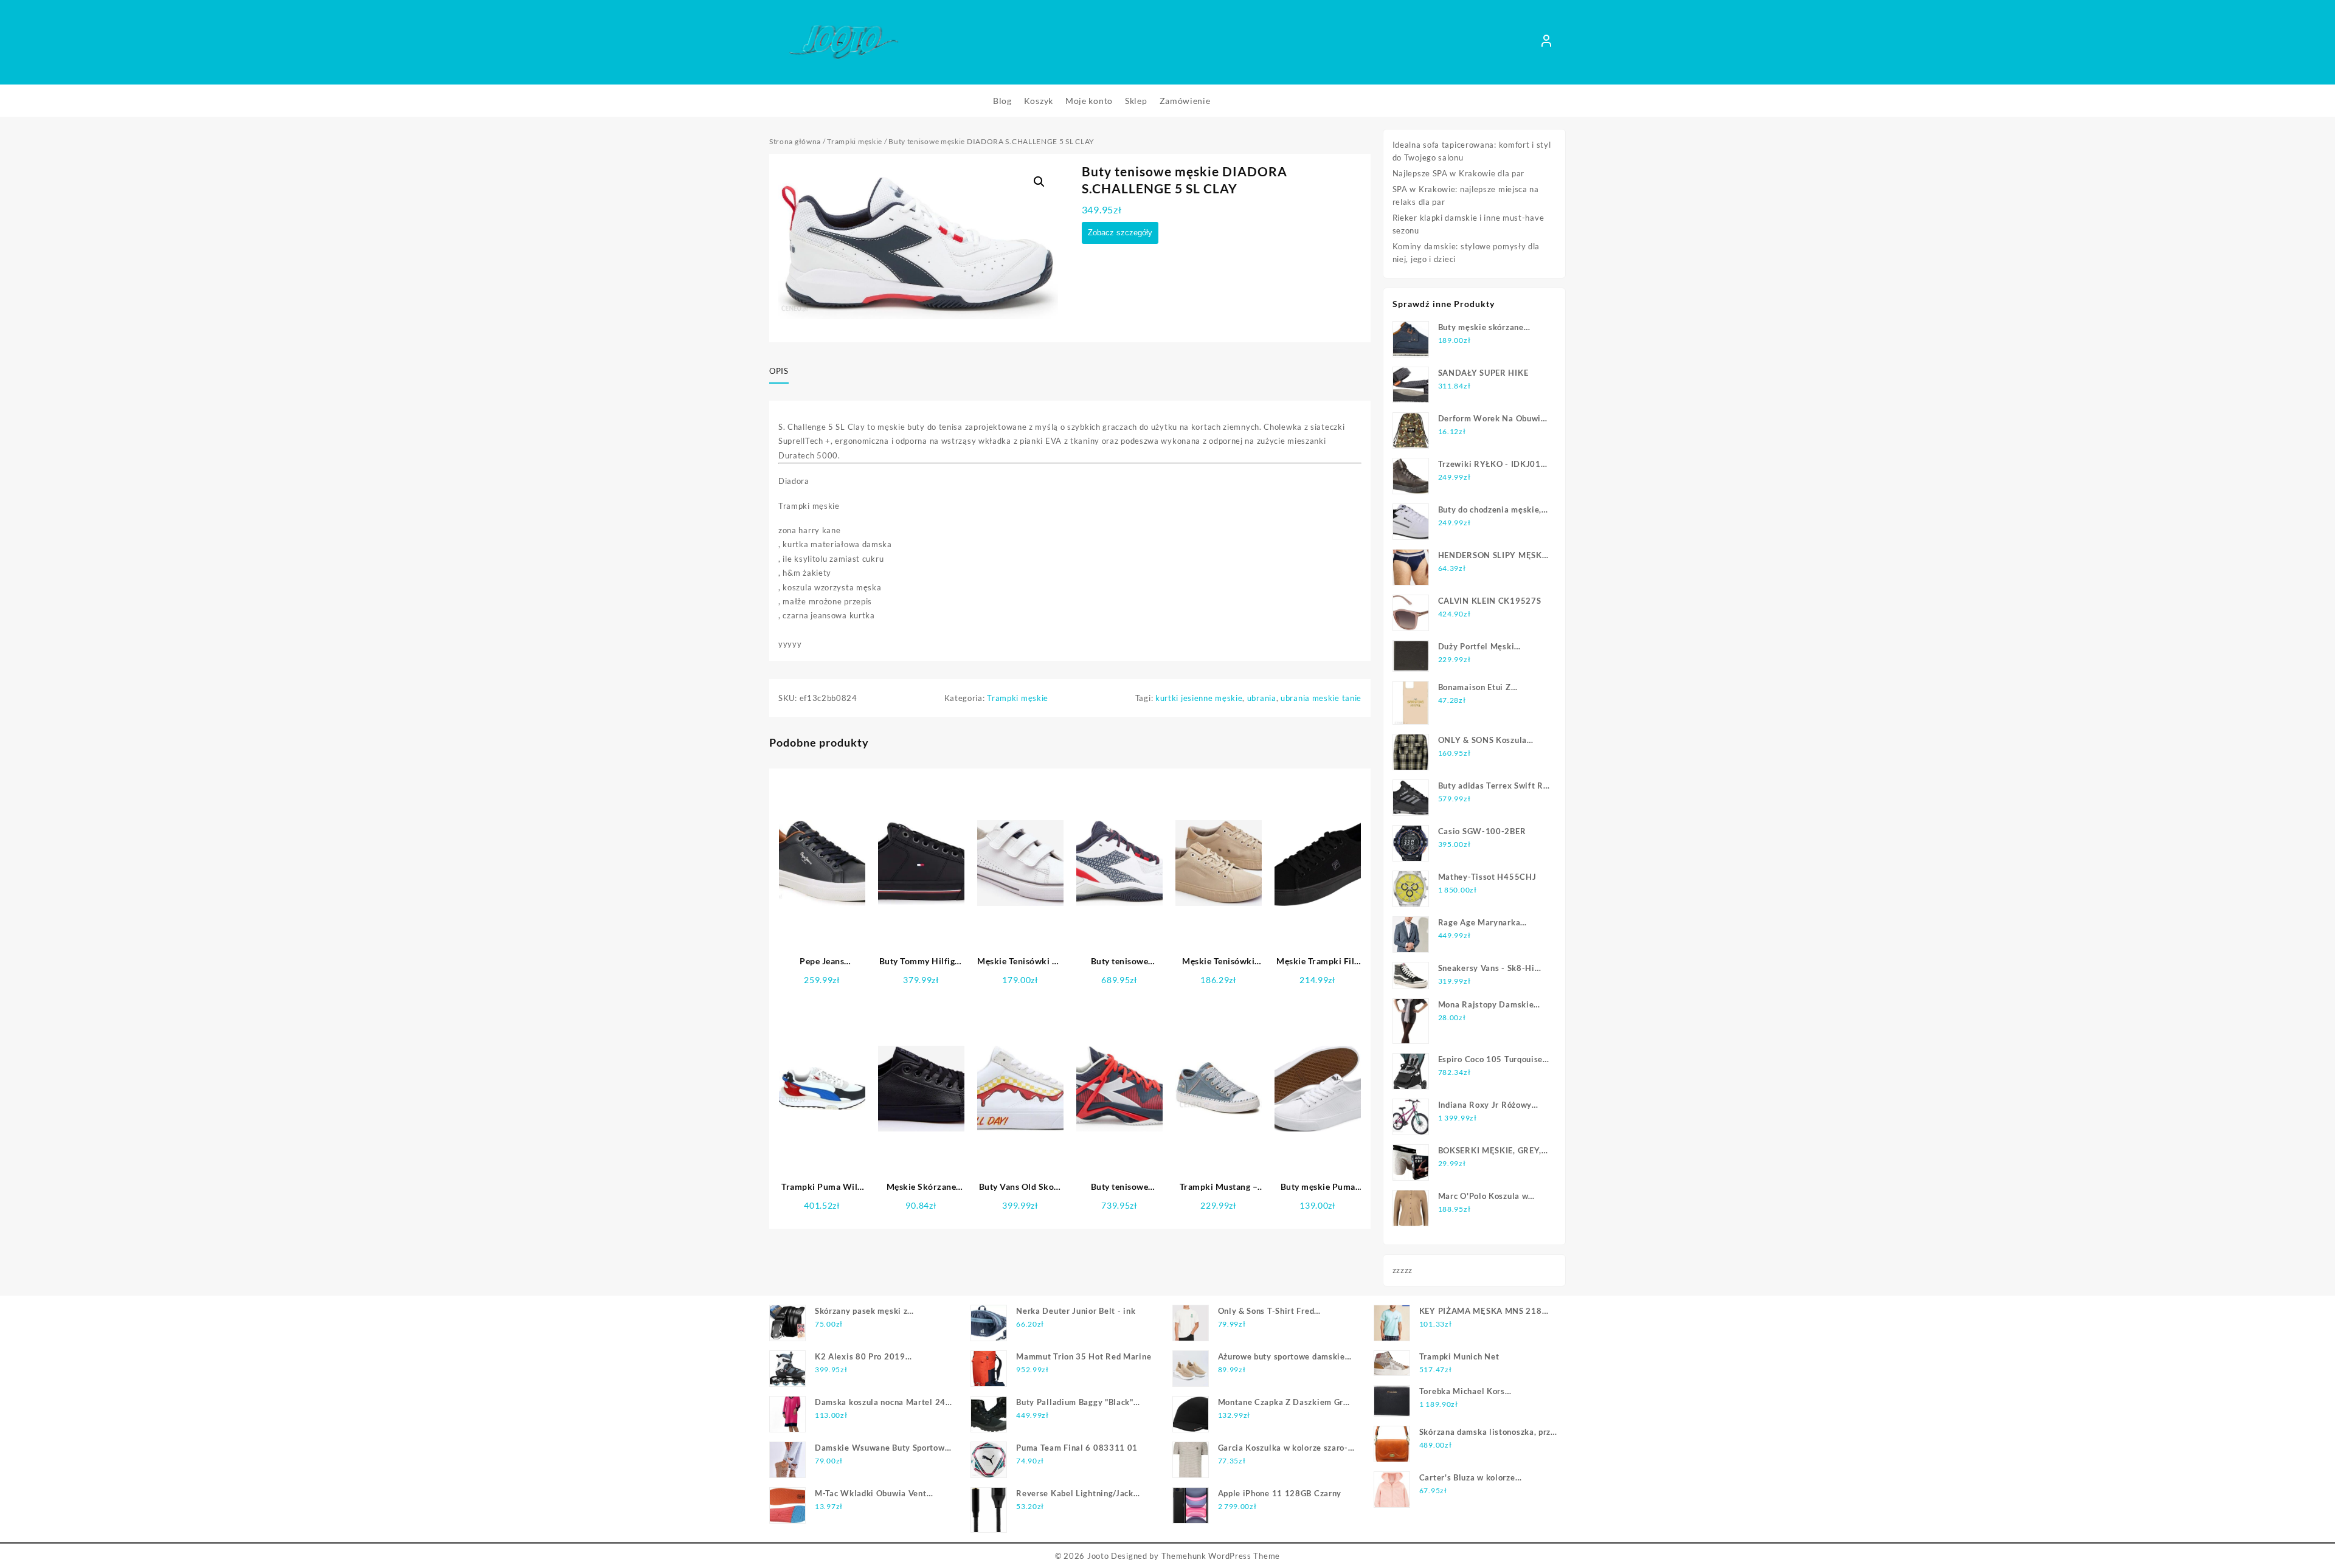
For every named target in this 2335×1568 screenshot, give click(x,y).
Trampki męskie (855, 141)
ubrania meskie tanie (1321, 698)
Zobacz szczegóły (1120, 233)
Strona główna (795, 141)
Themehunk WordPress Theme (1221, 1556)
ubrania (1262, 698)
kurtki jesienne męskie (1199, 698)
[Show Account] (1546, 43)
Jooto (1098, 1556)
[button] (1039, 182)
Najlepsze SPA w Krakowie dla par (1458, 173)
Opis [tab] (779, 371)
